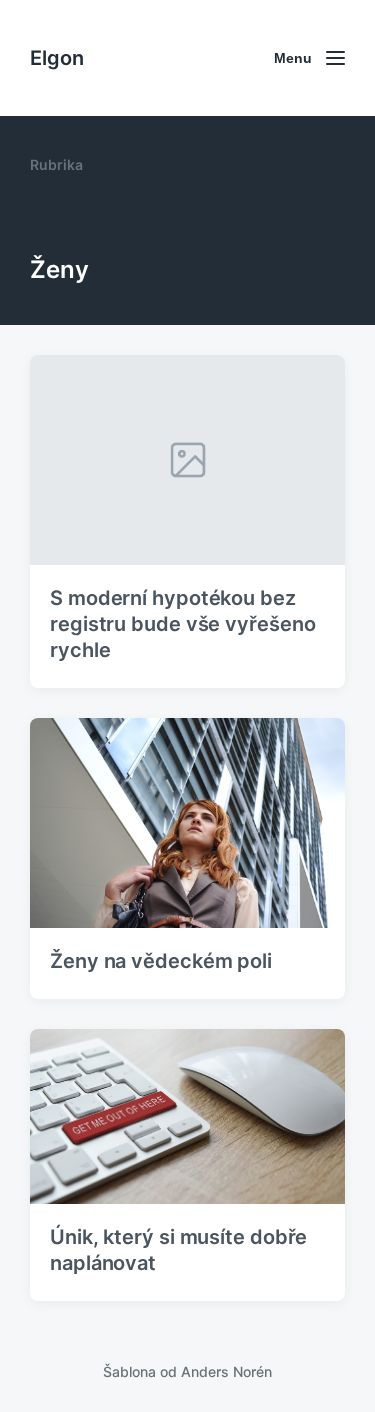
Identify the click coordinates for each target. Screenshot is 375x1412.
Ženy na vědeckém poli (161, 961)
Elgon (57, 58)
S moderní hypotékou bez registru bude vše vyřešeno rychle (182, 624)
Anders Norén (226, 1371)
